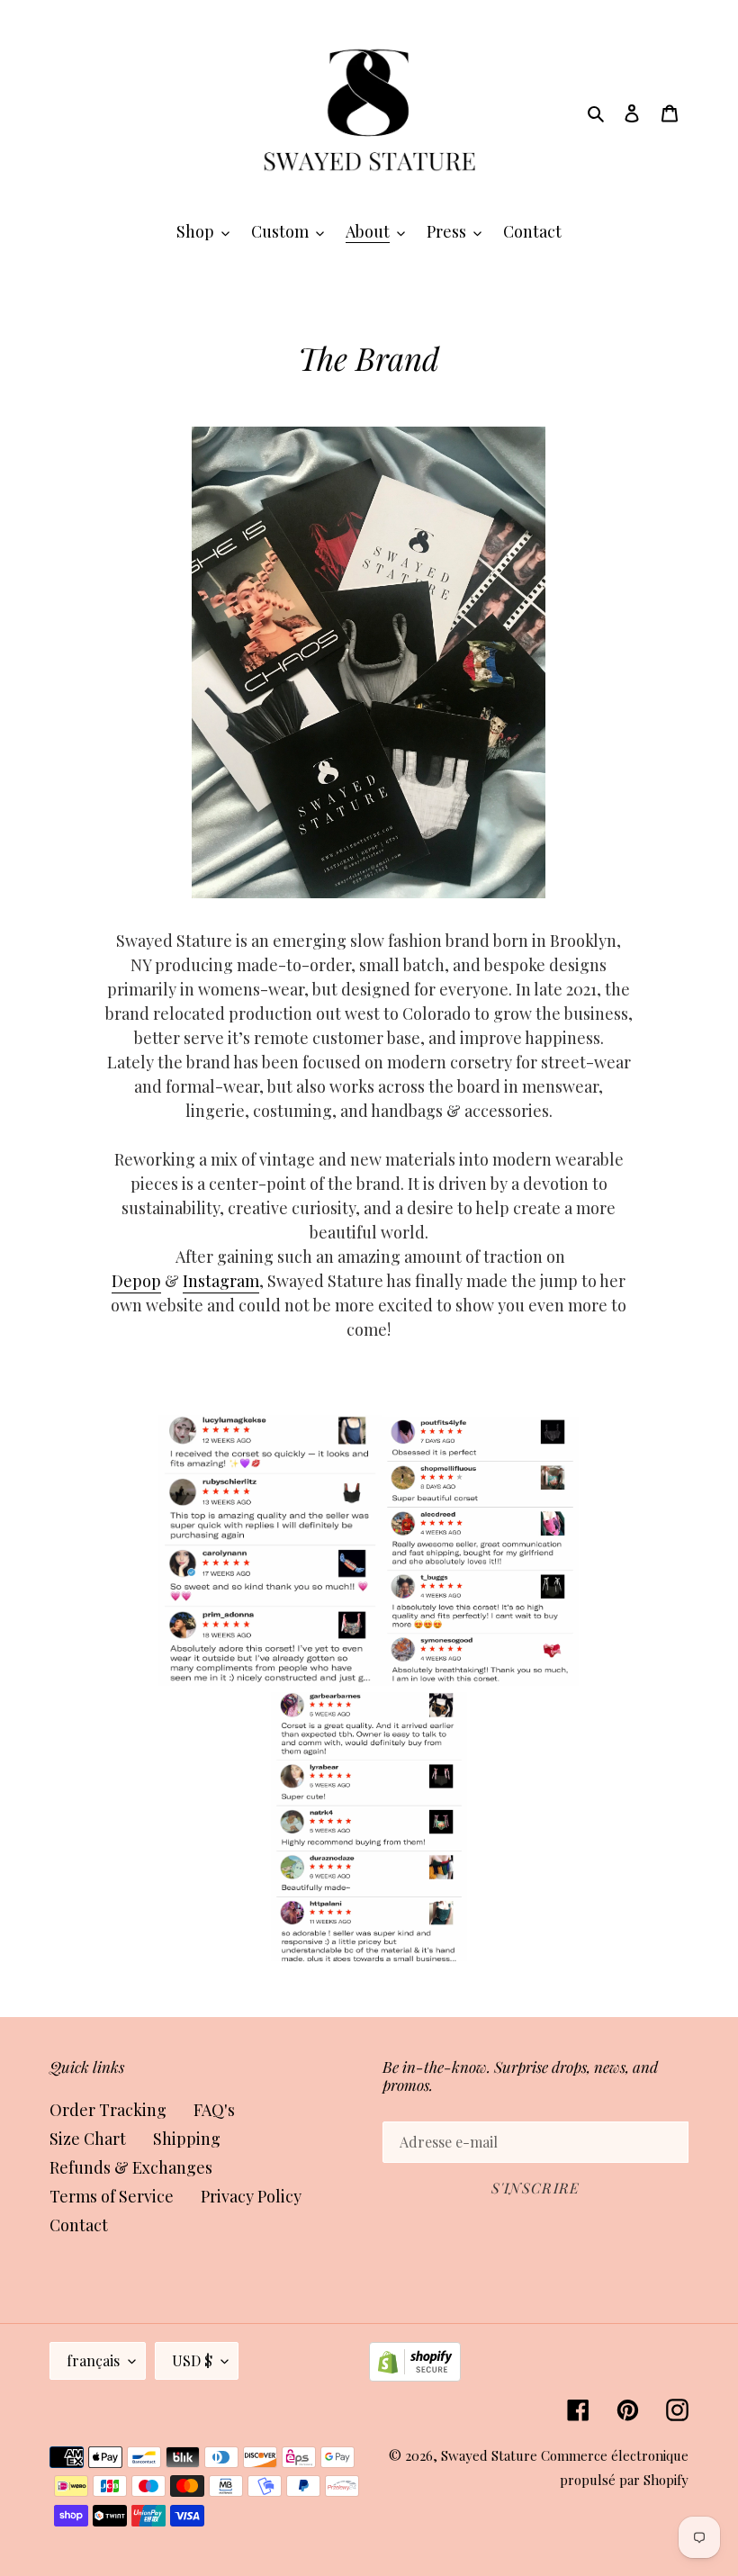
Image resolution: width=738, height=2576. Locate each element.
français (93, 2360)
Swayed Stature (489, 2455)
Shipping (187, 2139)
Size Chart (88, 2139)
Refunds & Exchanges (131, 2167)
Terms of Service (112, 2196)
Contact (79, 2225)
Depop (136, 1281)
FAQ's (214, 2110)
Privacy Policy (251, 2196)
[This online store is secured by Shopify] (415, 2375)
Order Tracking (108, 2110)
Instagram (221, 1281)
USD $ (192, 2360)
